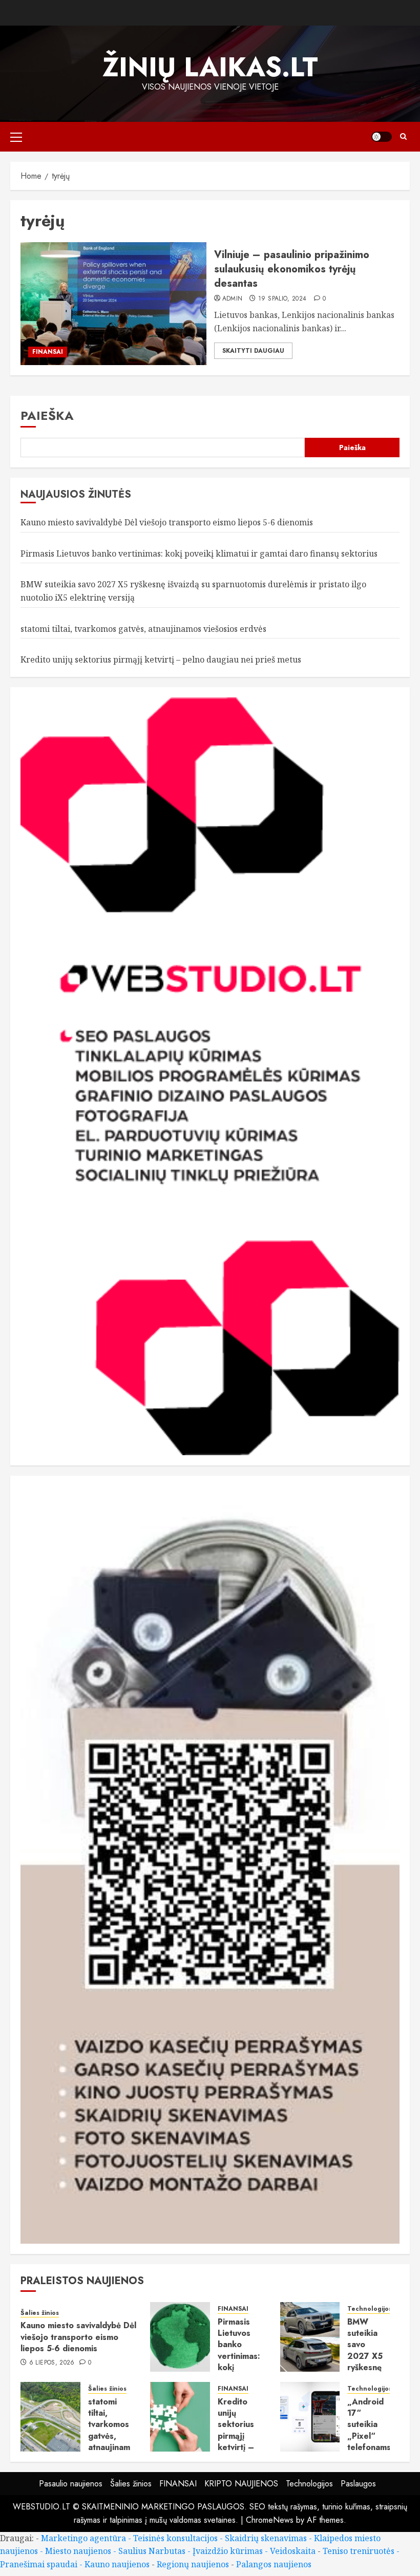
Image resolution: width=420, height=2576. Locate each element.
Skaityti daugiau (253, 351)
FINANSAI (48, 352)
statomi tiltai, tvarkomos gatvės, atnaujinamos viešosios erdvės (143, 629)
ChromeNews (270, 2520)
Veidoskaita (293, 2551)
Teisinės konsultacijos (175, 2538)
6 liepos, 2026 (52, 2363)
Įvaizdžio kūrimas (228, 2551)
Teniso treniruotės (359, 2551)
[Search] (403, 136)
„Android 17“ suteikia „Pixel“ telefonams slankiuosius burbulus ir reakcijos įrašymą (371, 2447)
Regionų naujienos (193, 2564)
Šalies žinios (40, 2313)
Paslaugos (358, 2484)
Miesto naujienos (78, 2551)
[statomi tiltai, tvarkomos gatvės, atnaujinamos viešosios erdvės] (50, 2417)
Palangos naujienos (274, 2564)
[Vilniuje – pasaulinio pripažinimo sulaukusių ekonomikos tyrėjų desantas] (113, 304)
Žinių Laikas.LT (210, 67)
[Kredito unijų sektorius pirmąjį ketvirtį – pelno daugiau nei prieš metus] (180, 2417)
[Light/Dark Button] (382, 137)
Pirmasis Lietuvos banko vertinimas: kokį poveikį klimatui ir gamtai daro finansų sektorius (199, 553)
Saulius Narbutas (152, 2551)
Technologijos (370, 2309)
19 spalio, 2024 (282, 299)
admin (233, 299)
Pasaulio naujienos (71, 2484)
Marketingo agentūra (83, 2538)
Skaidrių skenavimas (266, 2538)
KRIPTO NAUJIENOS (241, 2484)
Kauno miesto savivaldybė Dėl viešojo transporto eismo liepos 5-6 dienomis (167, 522)
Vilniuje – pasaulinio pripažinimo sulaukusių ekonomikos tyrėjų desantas (292, 269)
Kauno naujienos (117, 2564)
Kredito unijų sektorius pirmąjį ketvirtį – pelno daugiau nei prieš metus (161, 659)
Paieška (47, 416)
